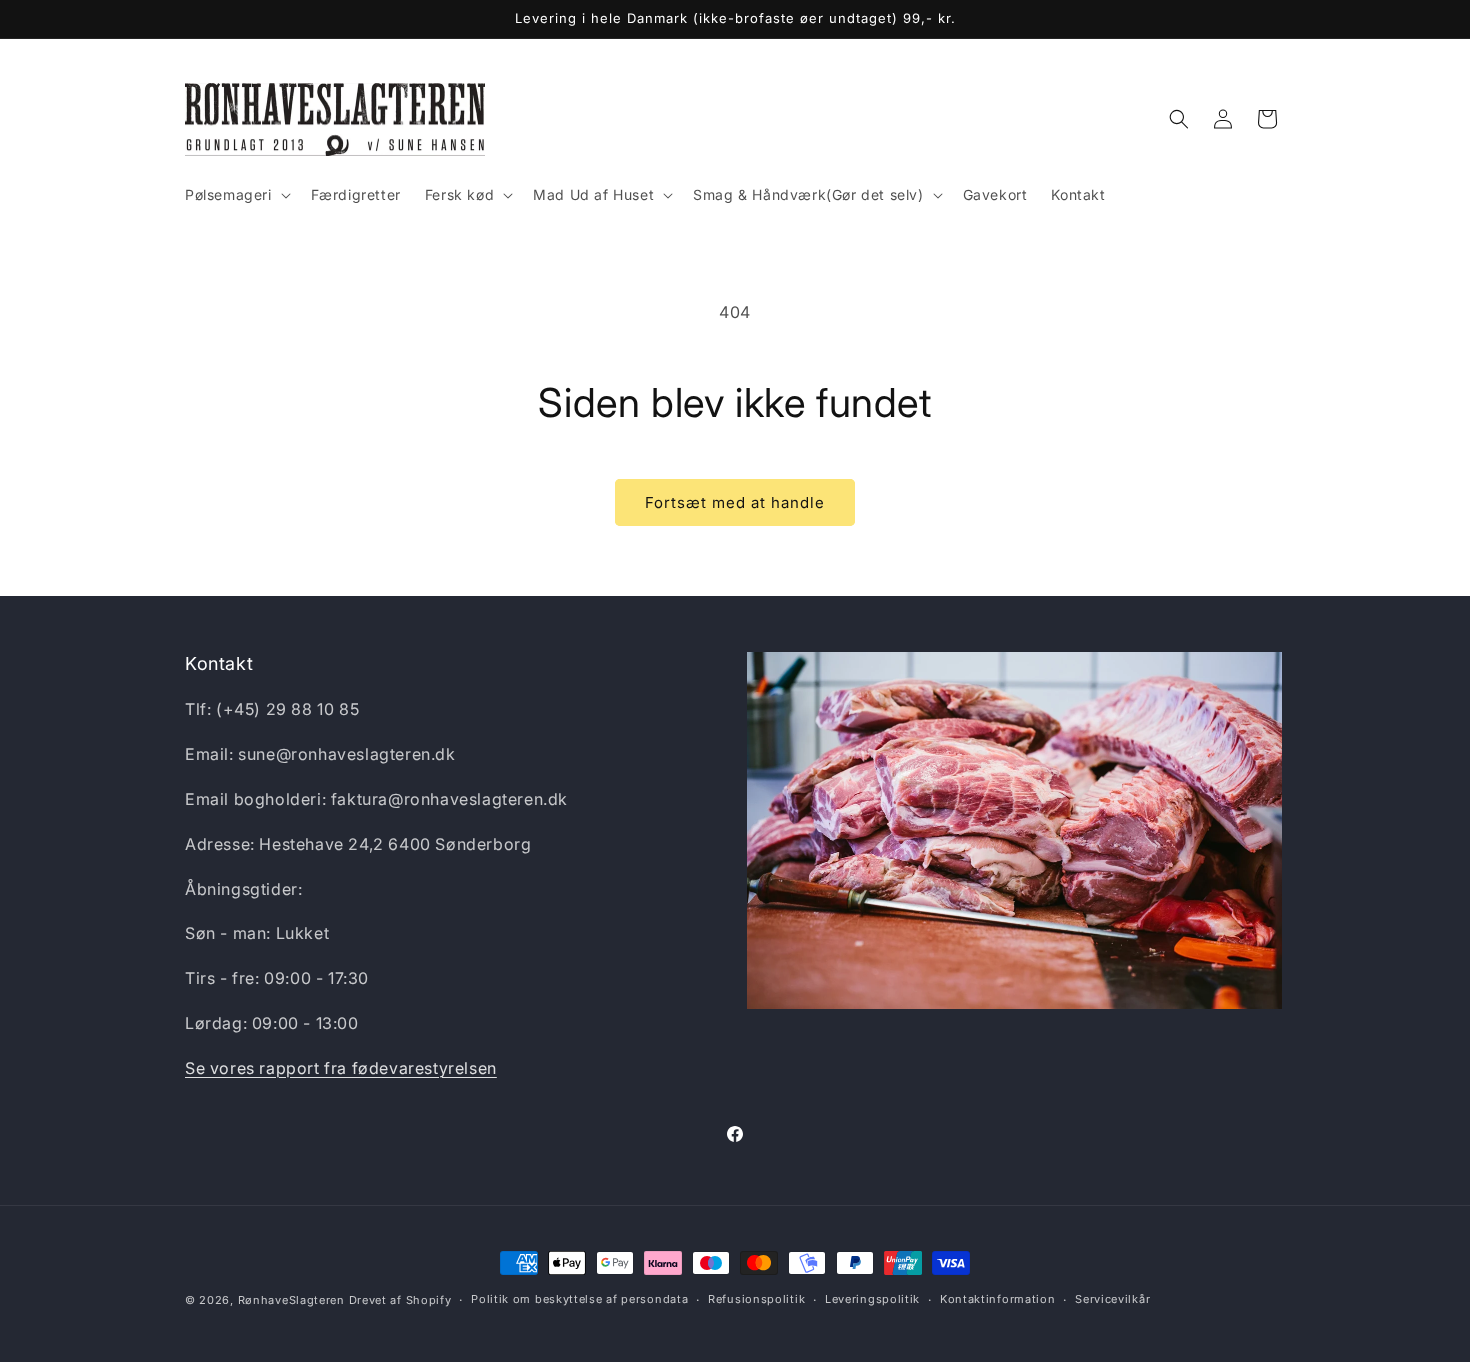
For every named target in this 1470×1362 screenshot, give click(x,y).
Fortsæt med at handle (735, 502)
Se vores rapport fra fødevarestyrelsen (341, 1068)
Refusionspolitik (756, 1299)
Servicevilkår (1112, 1299)
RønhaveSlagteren (293, 1300)
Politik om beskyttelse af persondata (579, 1299)
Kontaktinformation (998, 1299)
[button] (236, 195)
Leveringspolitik (872, 1299)
